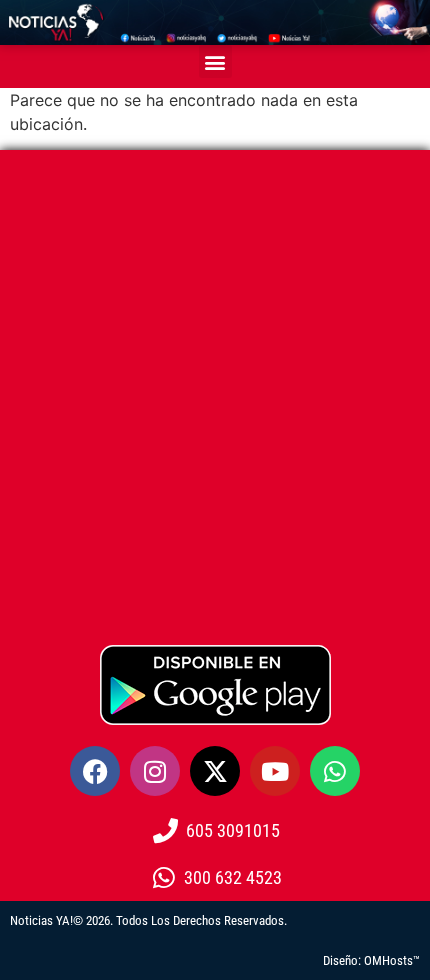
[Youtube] (275, 771)
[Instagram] (155, 771)
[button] (215, 61)
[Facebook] (95, 771)
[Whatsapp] (335, 771)
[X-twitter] (215, 771)
